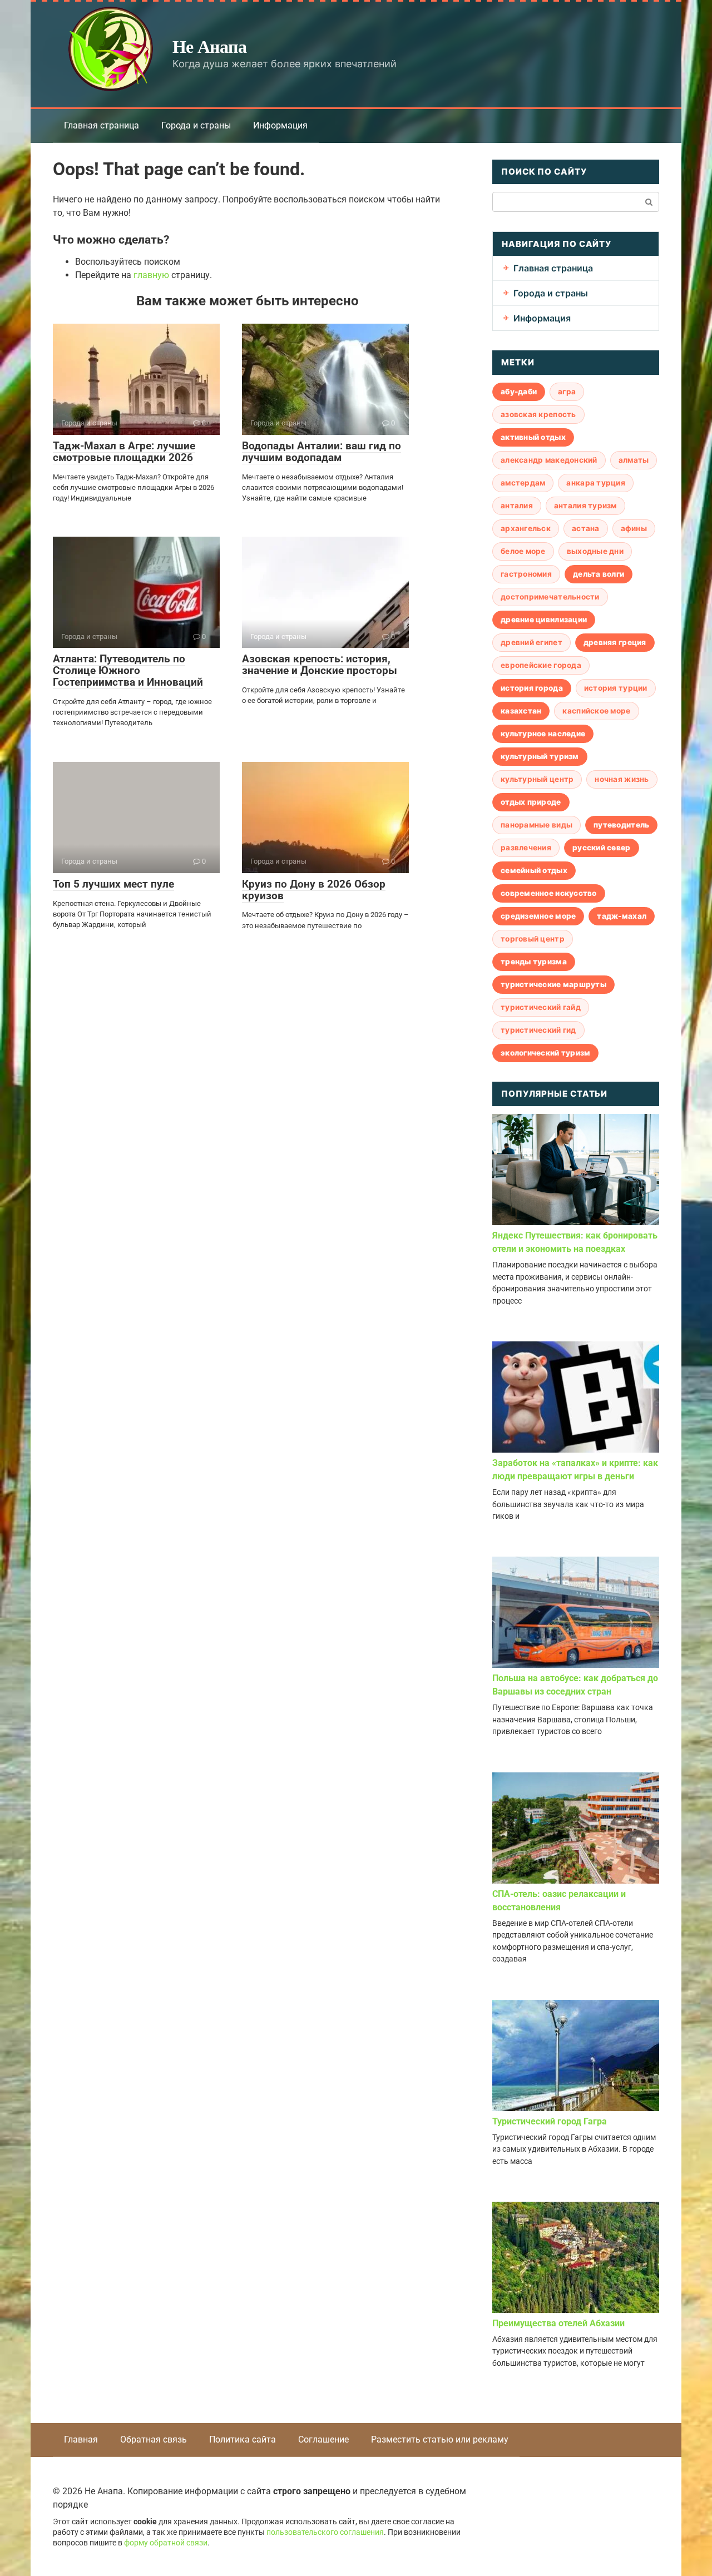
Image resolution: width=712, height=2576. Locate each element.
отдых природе (531, 802)
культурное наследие (543, 734)
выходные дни (595, 551)
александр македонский (549, 460)
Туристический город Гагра (550, 2121)
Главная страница (102, 125)
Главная (81, 2439)
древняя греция (615, 642)
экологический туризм (545, 1053)
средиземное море (538, 916)
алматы (634, 460)
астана (586, 528)
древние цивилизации (544, 620)
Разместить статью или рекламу (440, 2439)
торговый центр (533, 939)
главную (151, 275)
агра (567, 392)
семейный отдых (534, 870)
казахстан (521, 711)
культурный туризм (540, 756)
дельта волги (599, 574)
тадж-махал (622, 916)
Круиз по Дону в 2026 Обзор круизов (314, 890)
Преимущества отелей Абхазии (558, 2323)
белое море (523, 551)
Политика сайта (243, 2439)
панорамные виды (537, 825)
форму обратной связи (166, 2543)
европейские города (541, 665)
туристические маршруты (553, 984)
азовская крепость (538, 414)
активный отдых (533, 437)
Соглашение (323, 2439)
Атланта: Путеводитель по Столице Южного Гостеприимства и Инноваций (128, 670)
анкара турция (596, 483)
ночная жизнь (622, 779)
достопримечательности (550, 597)
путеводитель (621, 825)
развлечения (526, 848)
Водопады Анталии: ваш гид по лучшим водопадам (322, 452)
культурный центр (537, 779)
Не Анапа (209, 46)
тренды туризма (534, 962)
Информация (280, 125)
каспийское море (596, 711)
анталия (517, 506)
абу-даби (519, 392)
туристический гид (538, 1030)
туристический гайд (541, 1007)
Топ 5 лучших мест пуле (113, 884)
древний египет (531, 642)
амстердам (523, 483)
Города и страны (196, 125)
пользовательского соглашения (325, 2532)
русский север (602, 848)
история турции (616, 688)
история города (532, 688)
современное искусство (549, 893)
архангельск (526, 528)
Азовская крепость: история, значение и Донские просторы (320, 665)
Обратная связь (154, 2439)
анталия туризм (585, 506)
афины (634, 528)
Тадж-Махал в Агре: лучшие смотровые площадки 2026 (124, 452)
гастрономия (526, 574)
